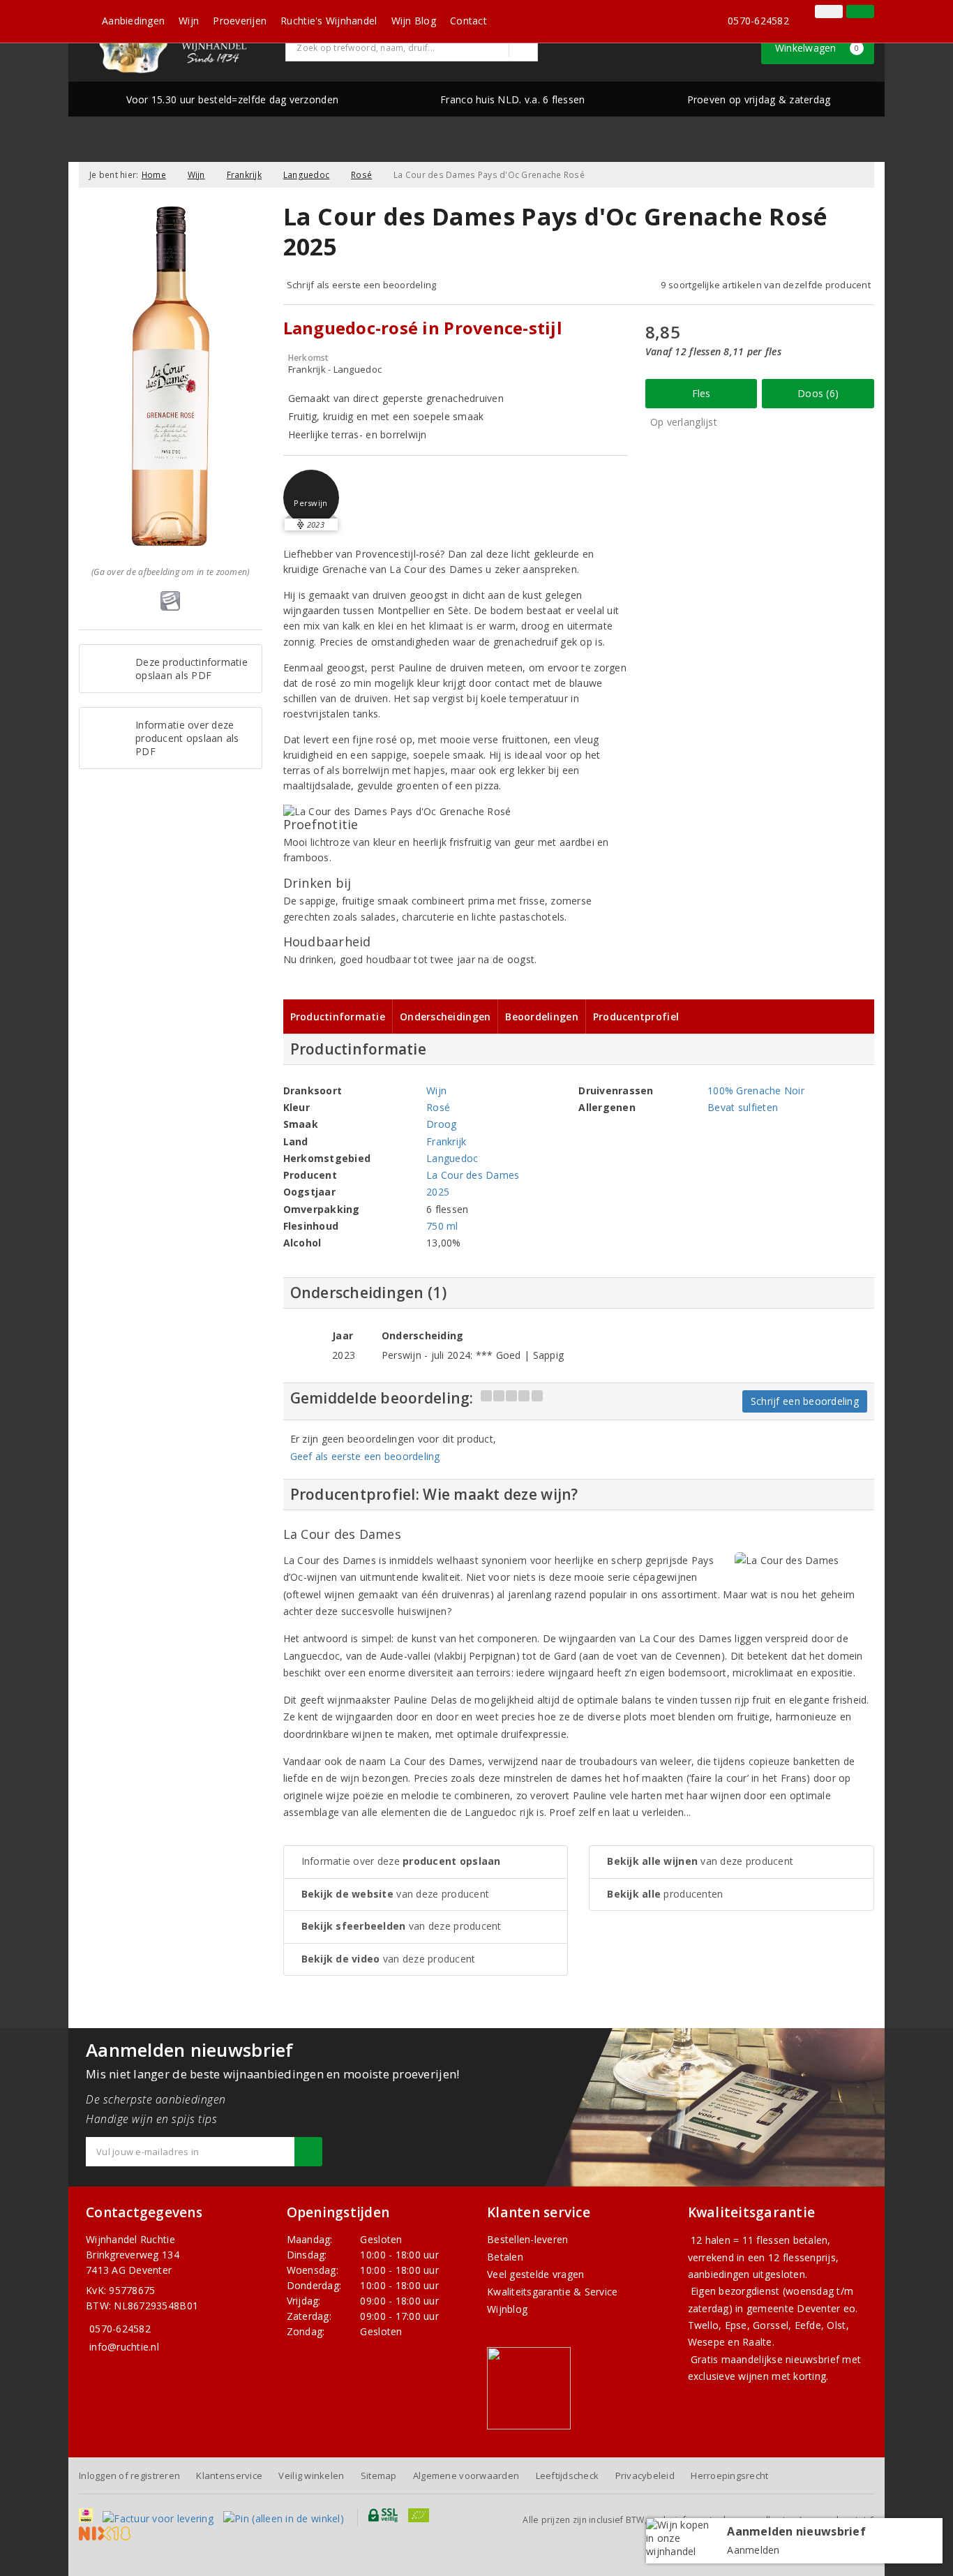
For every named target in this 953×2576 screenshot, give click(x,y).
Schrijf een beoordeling (805, 1401)
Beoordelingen (541, 1017)
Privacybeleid (645, 2476)
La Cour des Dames (473, 1175)
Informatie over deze (401, 1861)
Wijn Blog (414, 21)
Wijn (189, 21)
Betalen (505, 2257)
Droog (441, 1124)
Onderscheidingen (445, 1017)
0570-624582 (758, 21)
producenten (665, 1894)
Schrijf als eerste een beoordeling (362, 285)
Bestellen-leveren (528, 2239)
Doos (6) (818, 393)
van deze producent (396, 1894)
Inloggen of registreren (129, 2476)
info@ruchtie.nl (124, 2347)
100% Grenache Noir (756, 1090)
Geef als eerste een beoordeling (365, 1456)
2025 (438, 1192)
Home (154, 175)
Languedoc (306, 175)
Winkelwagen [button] (817, 48)
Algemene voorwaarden (466, 2476)
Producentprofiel (636, 1017)
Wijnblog (507, 2309)
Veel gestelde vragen (535, 2274)
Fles (701, 393)
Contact (468, 21)
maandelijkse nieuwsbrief (780, 2359)
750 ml (442, 1226)
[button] (311, 498)
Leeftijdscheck (568, 2476)
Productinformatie (338, 1017)
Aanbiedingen (133, 21)
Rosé (361, 175)
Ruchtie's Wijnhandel (329, 21)
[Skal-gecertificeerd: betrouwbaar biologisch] (808, 13)
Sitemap (379, 2476)
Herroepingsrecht (729, 2476)
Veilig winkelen (311, 2476)
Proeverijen (240, 21)
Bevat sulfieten (743, 1107)
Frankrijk (244, 175)
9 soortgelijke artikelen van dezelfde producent (766, 285)
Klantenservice (229, 2476)
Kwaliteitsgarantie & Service (552, 2292)
